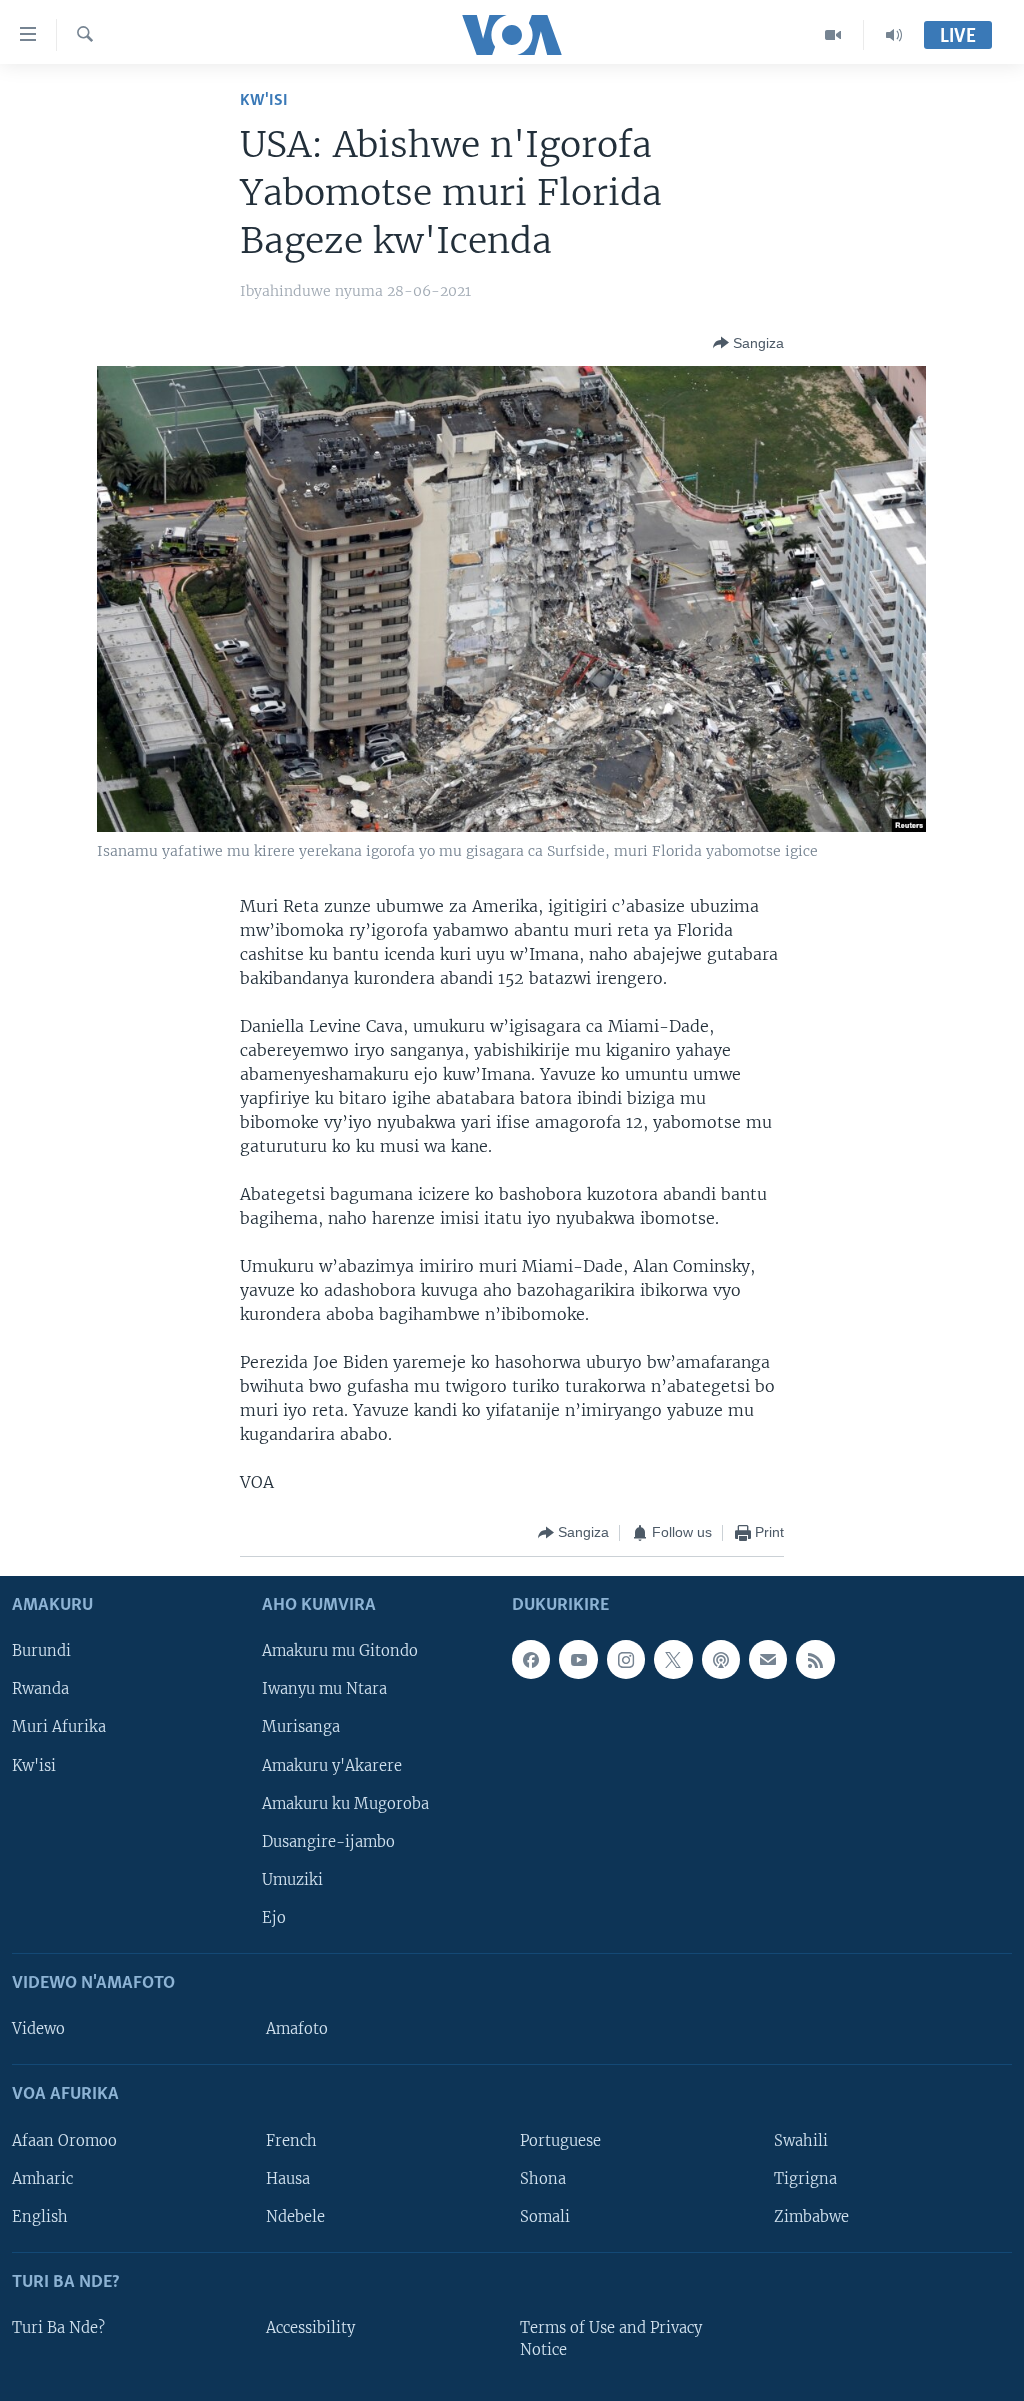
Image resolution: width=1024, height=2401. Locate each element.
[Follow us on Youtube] (578, 1659)
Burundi (41, 1651)
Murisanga (301, 1727)
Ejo (274, 1917)
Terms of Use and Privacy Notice (611, 2339)
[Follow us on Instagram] (626, 1659)
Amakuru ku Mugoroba (345, 1803)
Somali (545, 2216)
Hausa (288, 2178)
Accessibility (310, 2328)
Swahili (801, 2140)
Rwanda (40, 1689)
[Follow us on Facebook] (531, 1659)
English (40, 2216)
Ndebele (295, 2216)
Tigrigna (805, 2178)
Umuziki (292, 1879)
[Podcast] (721, 1659)
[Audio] (894, 35)
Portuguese (560, 2140)
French (291, 2140)
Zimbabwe (811, 2216)
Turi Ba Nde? (58, 2328)
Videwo (38, 2029)
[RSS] (815, 1659)
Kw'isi (264, 100)
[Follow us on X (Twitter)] (673, 1659)
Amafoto (297, 2029)
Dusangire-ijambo (328, 1841)
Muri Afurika (59, 1727)
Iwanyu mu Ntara (324, 1689)
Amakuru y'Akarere (332, 1765)
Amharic (42, 2178)
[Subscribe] (768, 1659)
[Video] (833, 35)
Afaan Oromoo (64, 2140)
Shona (543, 2178)
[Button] (748, 343)
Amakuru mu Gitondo (340, 1651)
